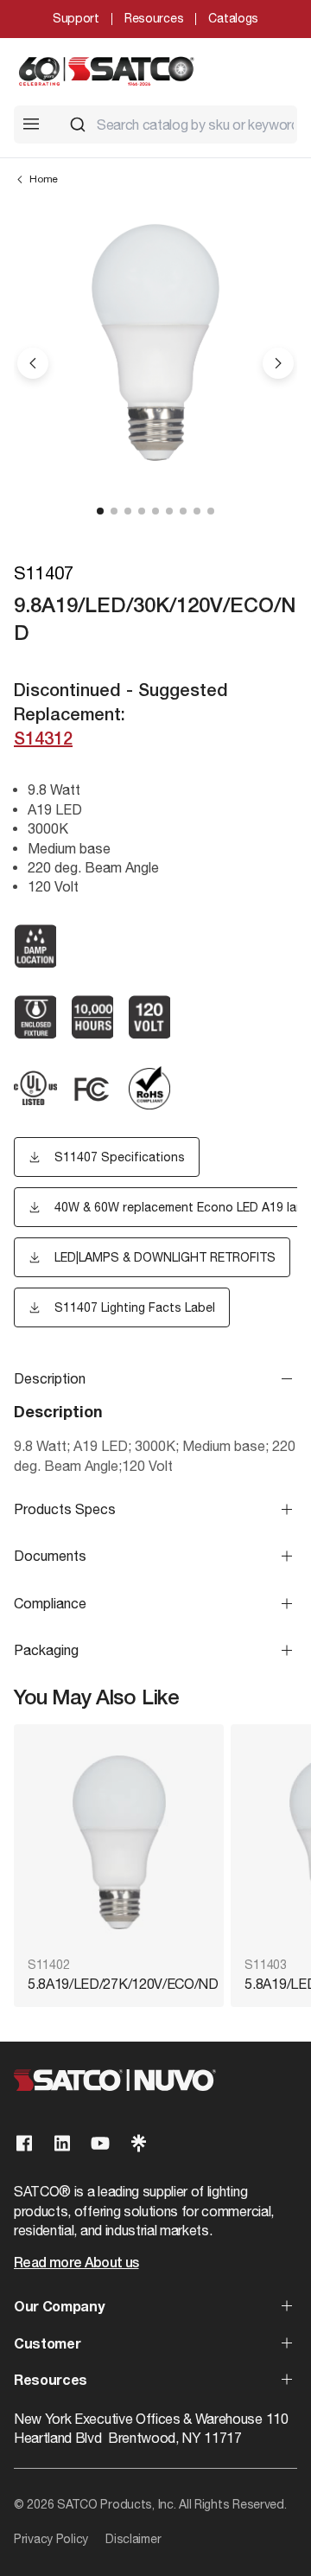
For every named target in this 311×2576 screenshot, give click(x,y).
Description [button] (50, 1378)
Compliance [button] (50, 1603)
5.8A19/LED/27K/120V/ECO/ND (119, 1984)
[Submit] (78, 125)
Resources (154, 18)
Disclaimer (133, 2539)
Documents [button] (50, 1556)
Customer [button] (47, 2345)
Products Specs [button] (65, 1509)
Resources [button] (51, 2381)
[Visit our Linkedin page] (62, 2143)
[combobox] (176, 125)
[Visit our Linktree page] (138, 2143)
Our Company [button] (59, 2308)
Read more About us (76, 2264)
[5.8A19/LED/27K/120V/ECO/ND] (119, 1842)
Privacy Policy (51, 2539)
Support (76, 18)
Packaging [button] (46, 1650)
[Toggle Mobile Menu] (31, 124)
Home (44, 179)
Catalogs (233, 18)
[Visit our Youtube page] (100, 2143)
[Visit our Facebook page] (24, 2143)
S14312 (43, 740)
